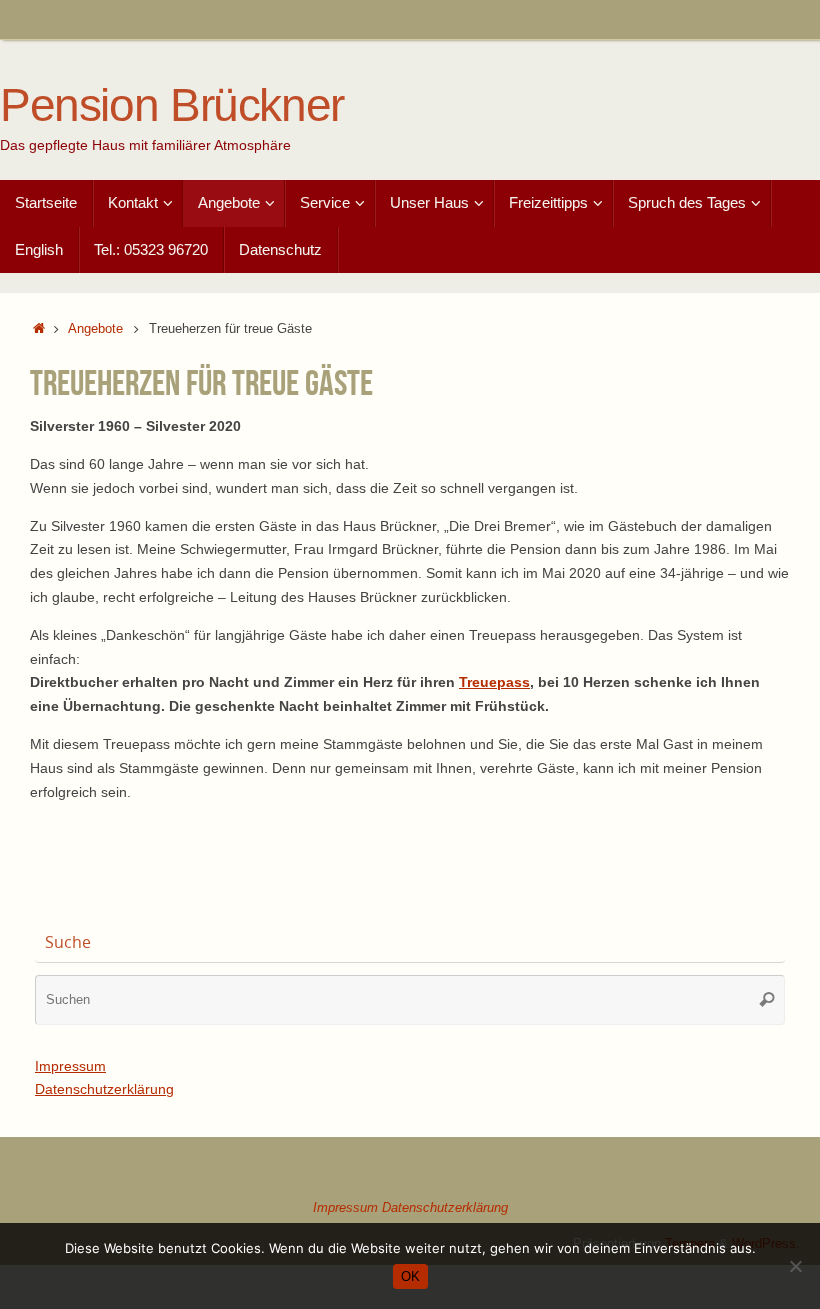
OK (410, 1276)
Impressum (70, 1066)
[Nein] (795, 1266)
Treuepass (494, 682)
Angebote (95, 329)
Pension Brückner (172, 105)
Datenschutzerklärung (104, 1089)
